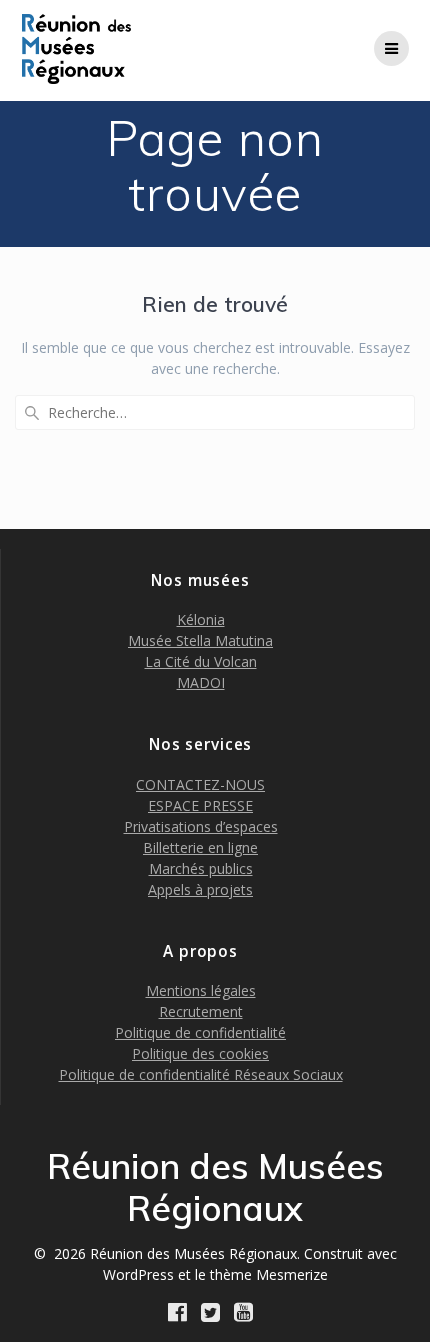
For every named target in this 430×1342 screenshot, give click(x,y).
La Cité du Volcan (201, 661)
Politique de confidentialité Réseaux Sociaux (201, 1074)
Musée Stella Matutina (200, 640)
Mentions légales (201, 990)
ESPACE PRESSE (200, 805)
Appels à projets (200, 889)
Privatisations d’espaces (201, 826)
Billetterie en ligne (200, 847)
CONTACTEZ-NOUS (200, 784)
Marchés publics (201, 868)
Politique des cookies (200, 1053)
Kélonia (201, 619)
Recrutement (201, 1011)
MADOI (201, 682)
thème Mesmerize (269, 1274)
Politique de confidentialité (200, 1032)
